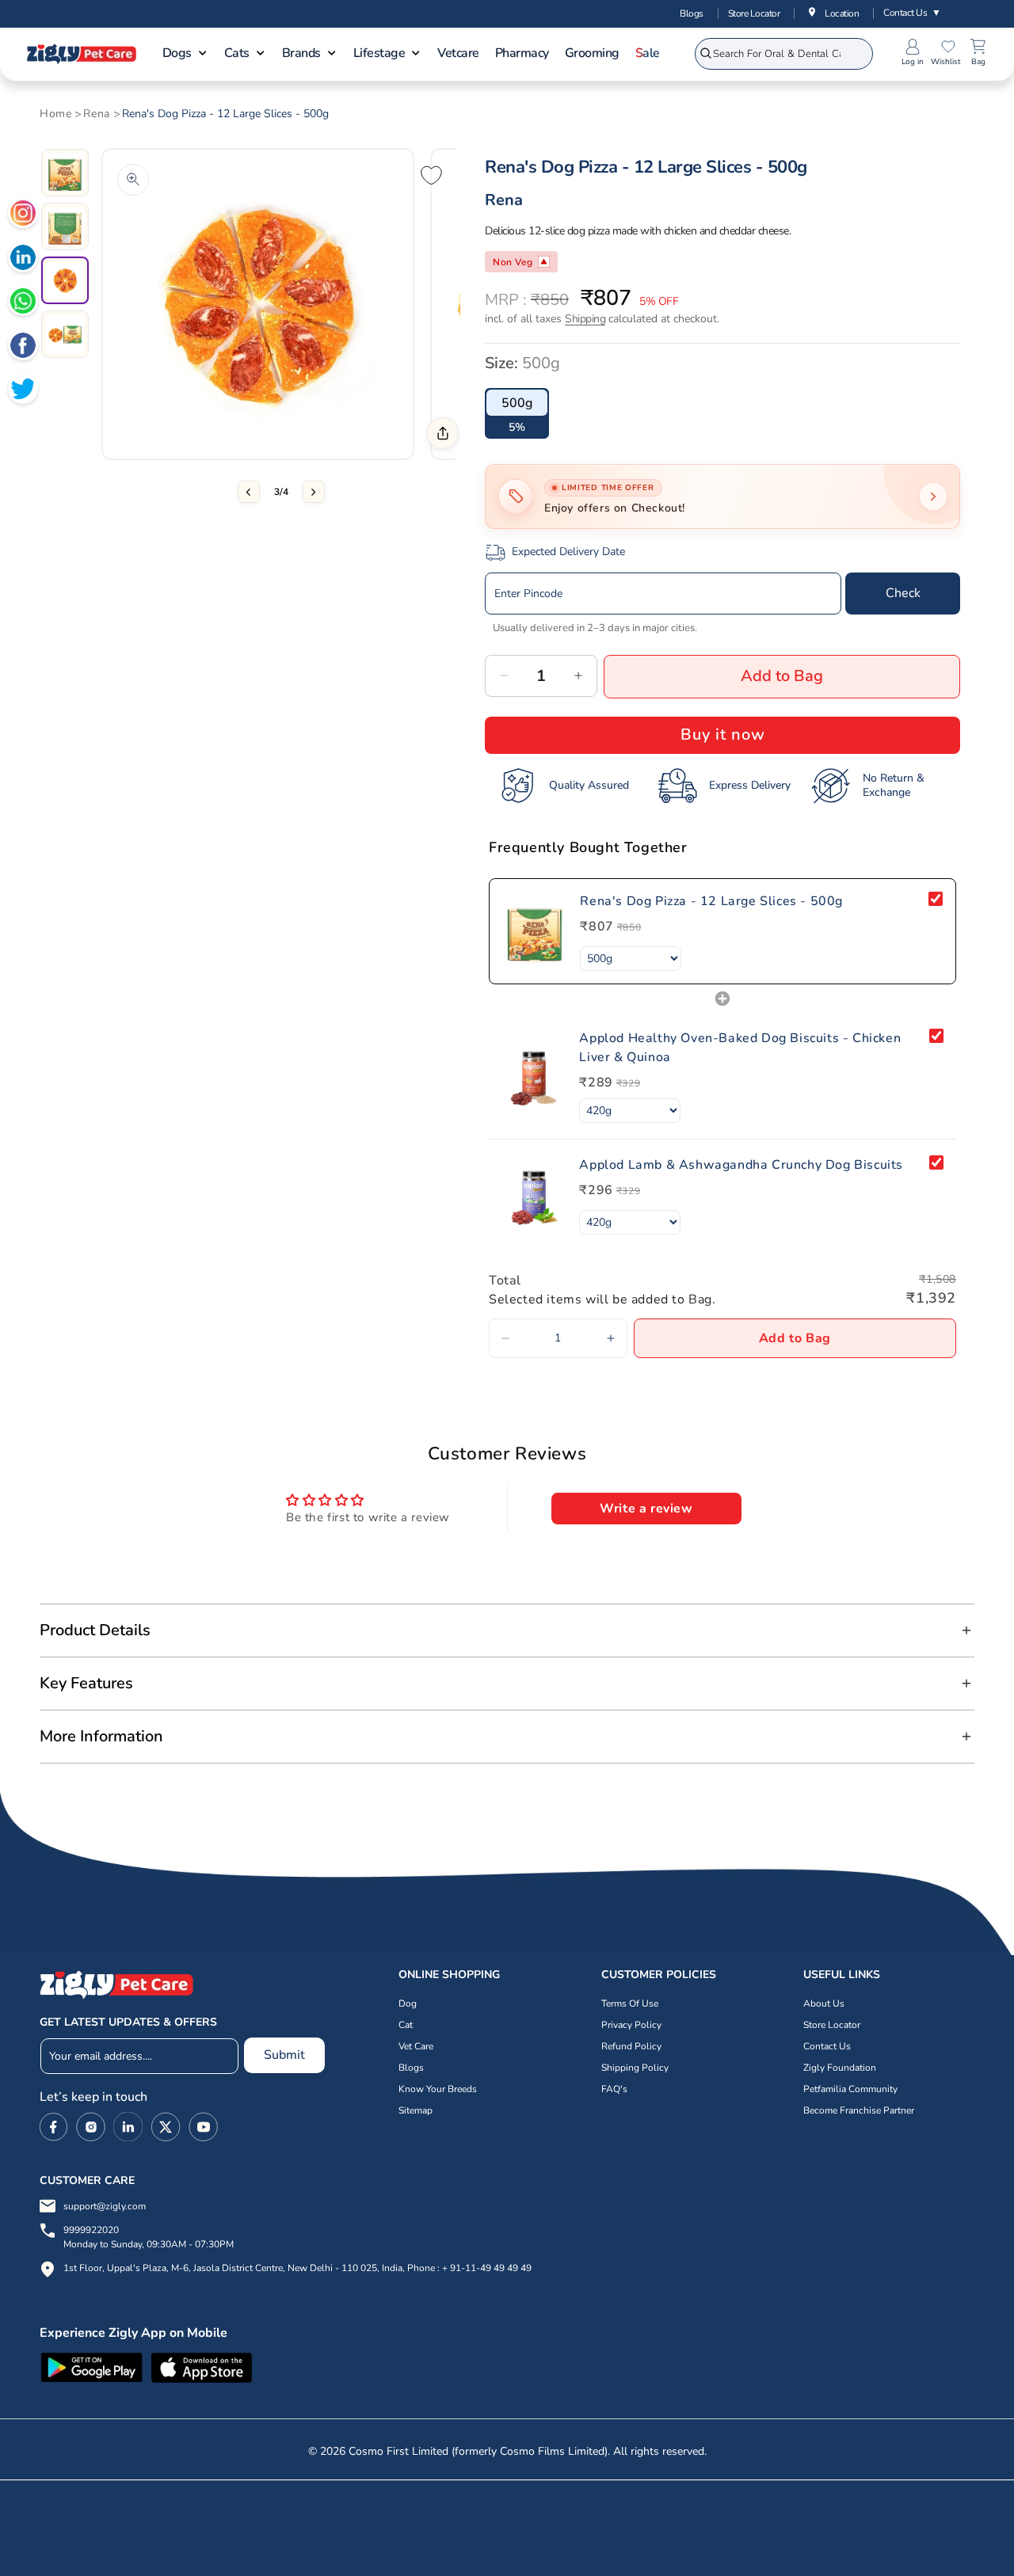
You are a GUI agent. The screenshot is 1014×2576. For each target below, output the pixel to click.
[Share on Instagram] (23, 215)
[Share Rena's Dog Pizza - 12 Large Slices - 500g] (443, 433)
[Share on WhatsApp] (23, 303)
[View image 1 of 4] (65, 173)
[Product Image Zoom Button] (133, 180)
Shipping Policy (635, 2068)
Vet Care (416, 2046)
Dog (408, 2003)
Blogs (692, 13)
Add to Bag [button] (795, 1338)
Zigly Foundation (840, 2068)
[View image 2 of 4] (65, 226)
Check (903, 593)
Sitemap (416, 2110)
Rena (96, 114)
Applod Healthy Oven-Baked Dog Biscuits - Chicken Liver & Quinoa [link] (740, 1048)
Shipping (585, 319)
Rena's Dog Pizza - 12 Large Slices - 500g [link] (711, 901)
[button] (185, 55)
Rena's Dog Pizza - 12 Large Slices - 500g (225, 114)
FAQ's (614, 2089)
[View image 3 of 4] (65, 280)
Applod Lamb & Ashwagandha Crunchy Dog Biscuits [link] (741, 1165)
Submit (284, 2055)
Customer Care (87, 2180)
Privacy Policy (631, 2025)
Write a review (646, 1509)
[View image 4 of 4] (65, 334)
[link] (535, 931)
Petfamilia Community (850, 2089)
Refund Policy (631, 2046)
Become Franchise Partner (859, 2110)
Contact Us (912, 13)
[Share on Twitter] (23, 391)
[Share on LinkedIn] (23, 260)
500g (517, 403)
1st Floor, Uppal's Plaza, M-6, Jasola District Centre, (174, 2268)
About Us (824, 2003)
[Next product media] (314, 492)
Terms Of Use (630, 2003)
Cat (406, 2025)
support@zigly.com (105, 2206)
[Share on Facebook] (23, 348)
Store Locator (754, 13)
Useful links (842, 1975)
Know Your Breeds (438, 2089)
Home (55, 114)
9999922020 (149, 2237)
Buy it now (723, 734)
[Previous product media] (249, 492)
